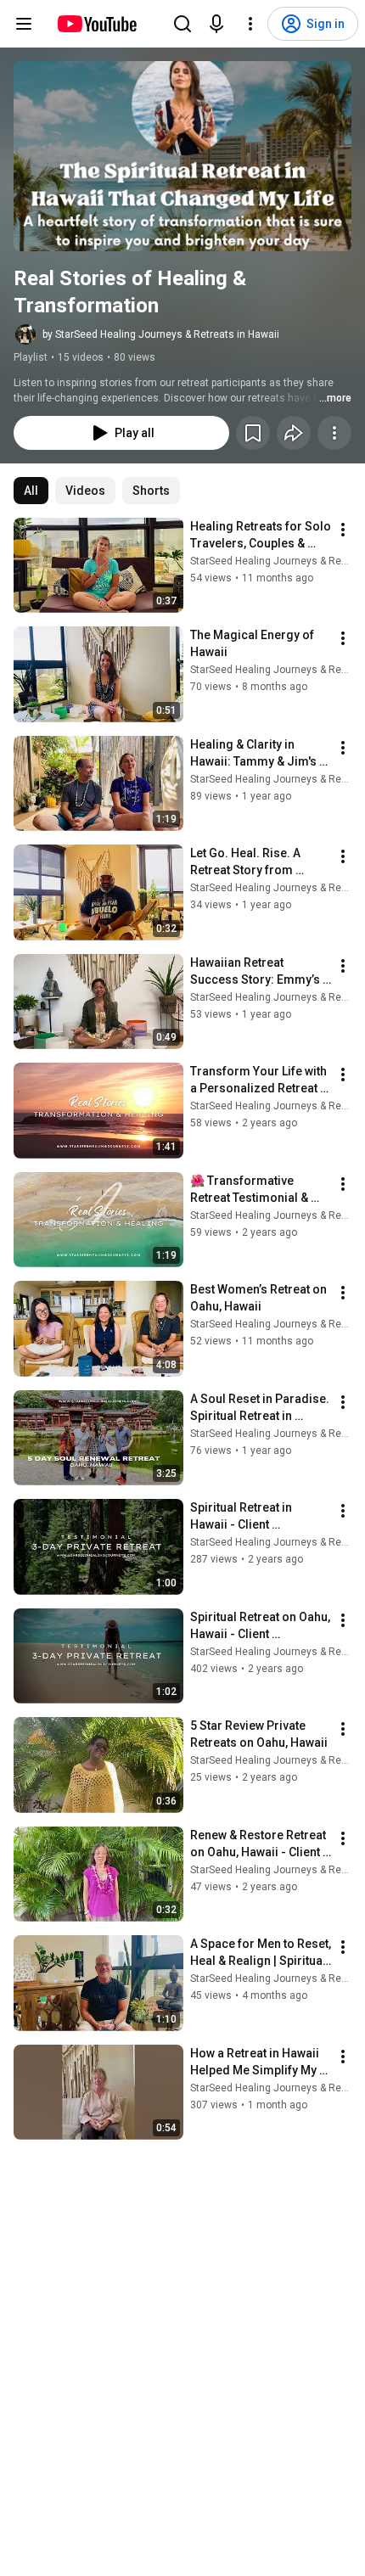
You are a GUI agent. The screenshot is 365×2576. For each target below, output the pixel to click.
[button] (182, 156)
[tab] (31, 491)
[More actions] (334, 433)
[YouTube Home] (96, 24)
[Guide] (24, 24)
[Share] (294, 433)
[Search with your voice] (216, 24)
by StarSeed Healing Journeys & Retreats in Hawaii (161, 334)
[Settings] (250, 24)
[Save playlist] (253, 433)
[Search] (182, 24)
